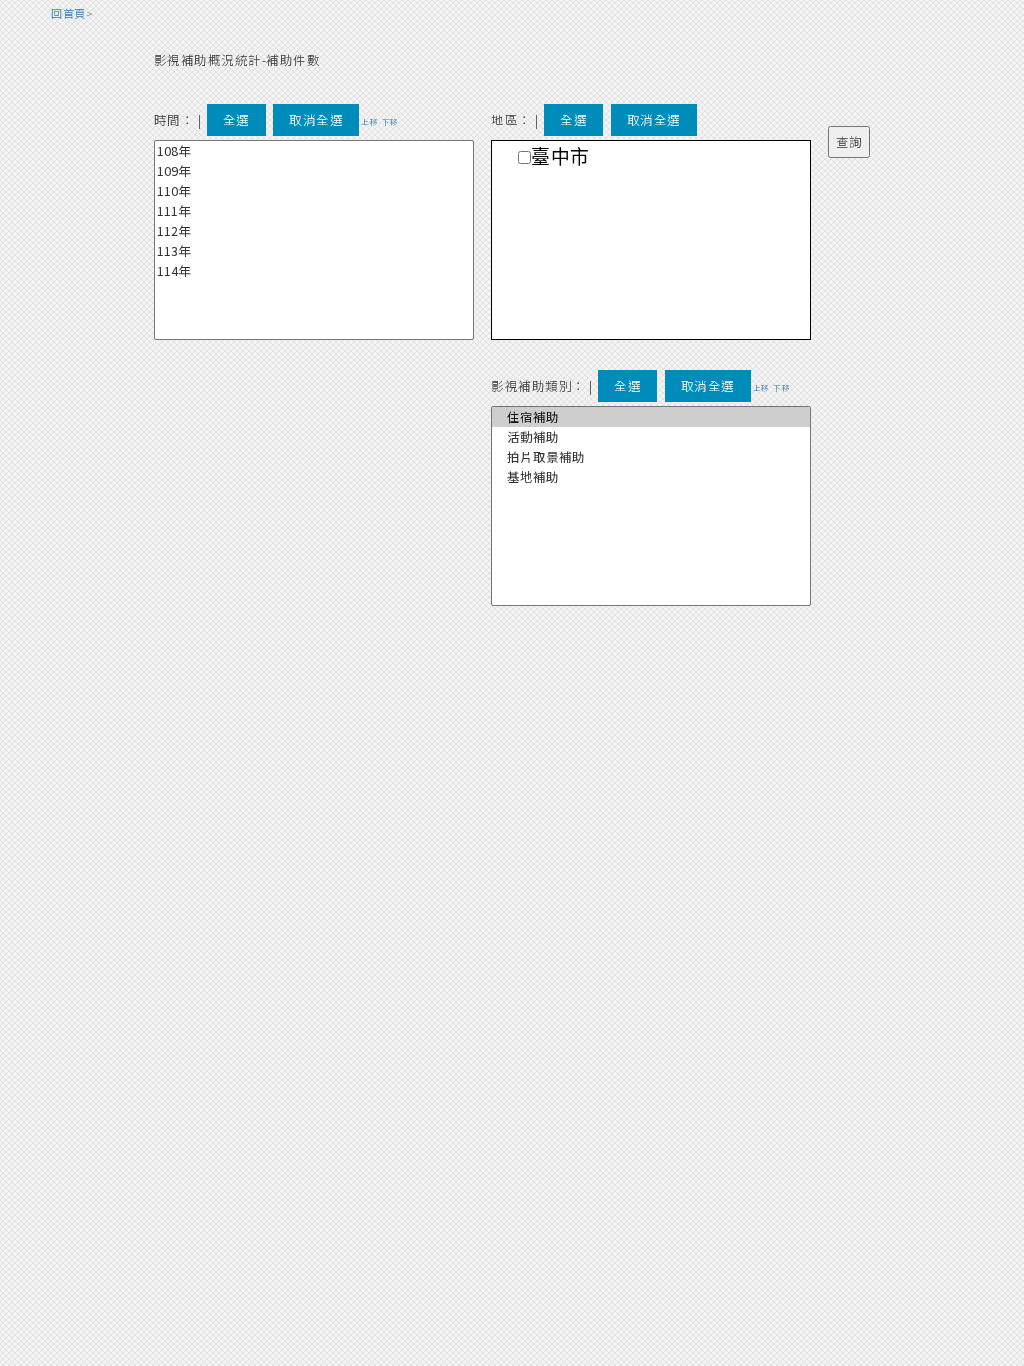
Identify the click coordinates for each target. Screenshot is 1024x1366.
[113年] (314, 251)
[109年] (314, 171)
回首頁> (72, 13)
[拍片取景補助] (651, 457)
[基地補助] (651, 477)
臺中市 (560, 157)
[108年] (314, 151)
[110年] (314, 191)
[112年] (314, 231)
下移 (390, 121)
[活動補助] (651, 437)
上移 (369, 121)
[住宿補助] (651, 417)
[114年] (314, 271)
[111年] (314, 211)
